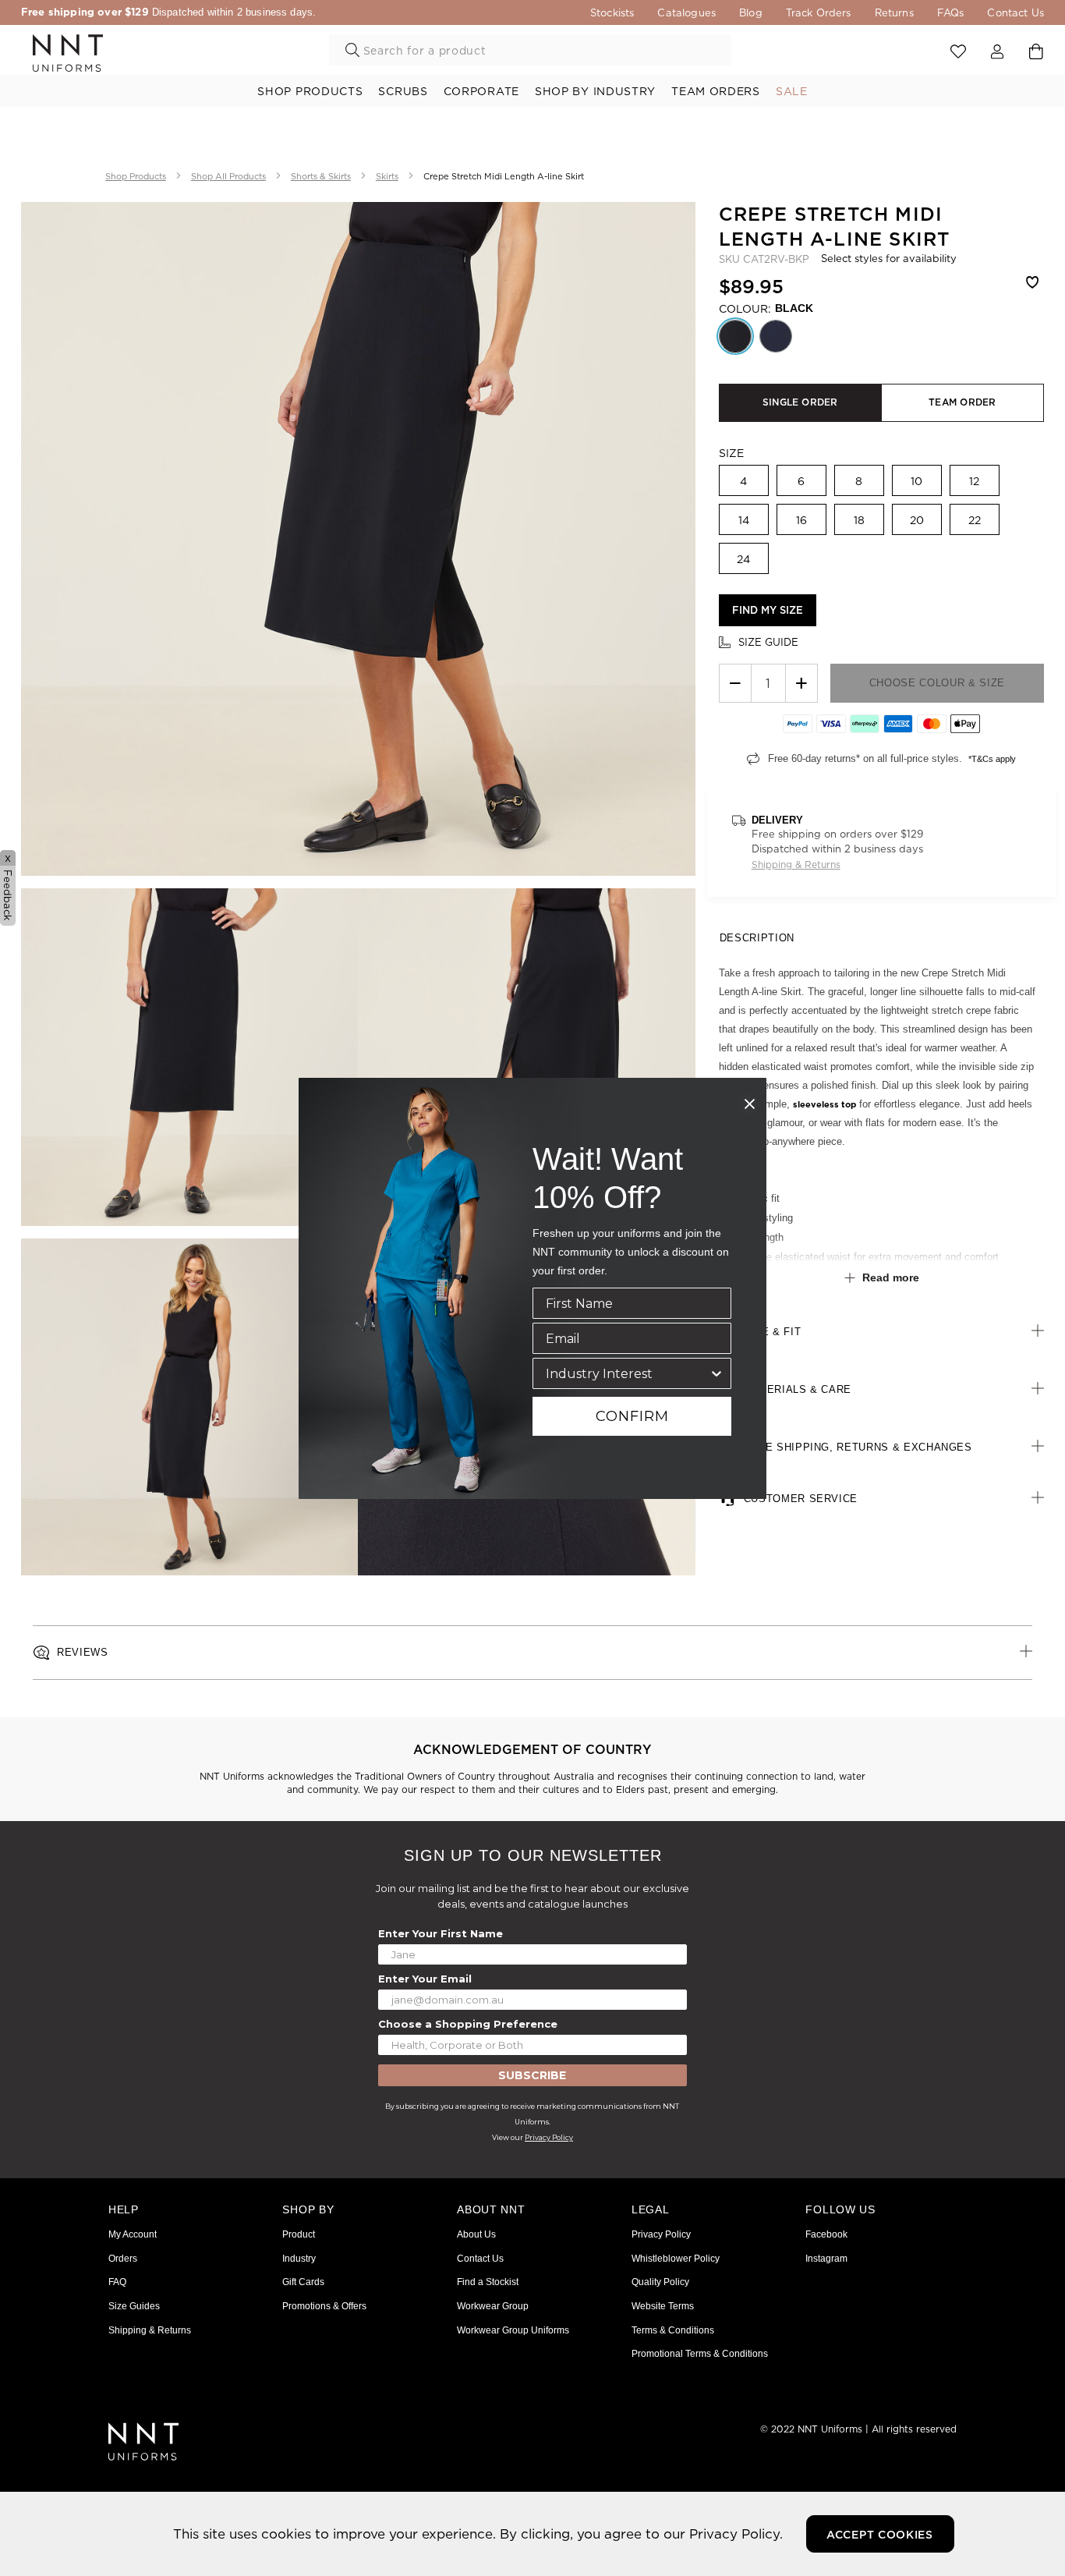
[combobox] (627, 1373)
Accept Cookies (880, 2535)
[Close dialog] (750, 1104)
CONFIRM (632, 1416)
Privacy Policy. (736, 2533)
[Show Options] (716, 1373)
